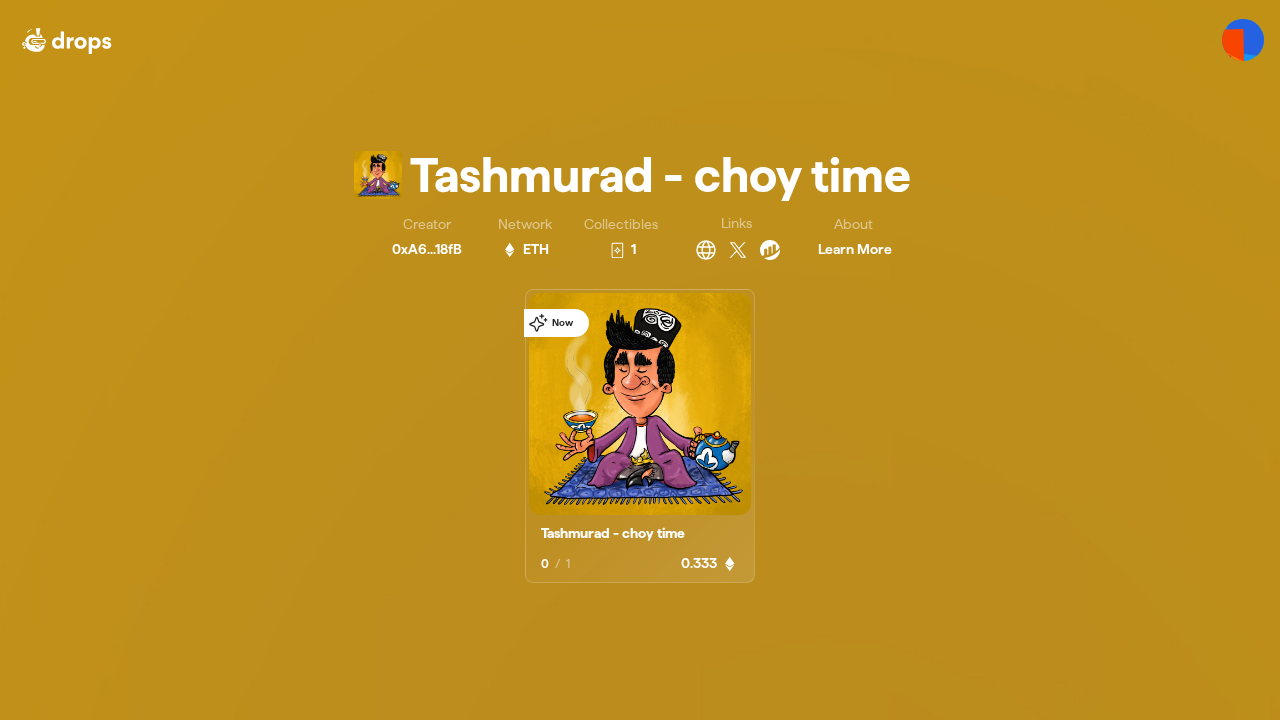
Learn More (855, 249)
